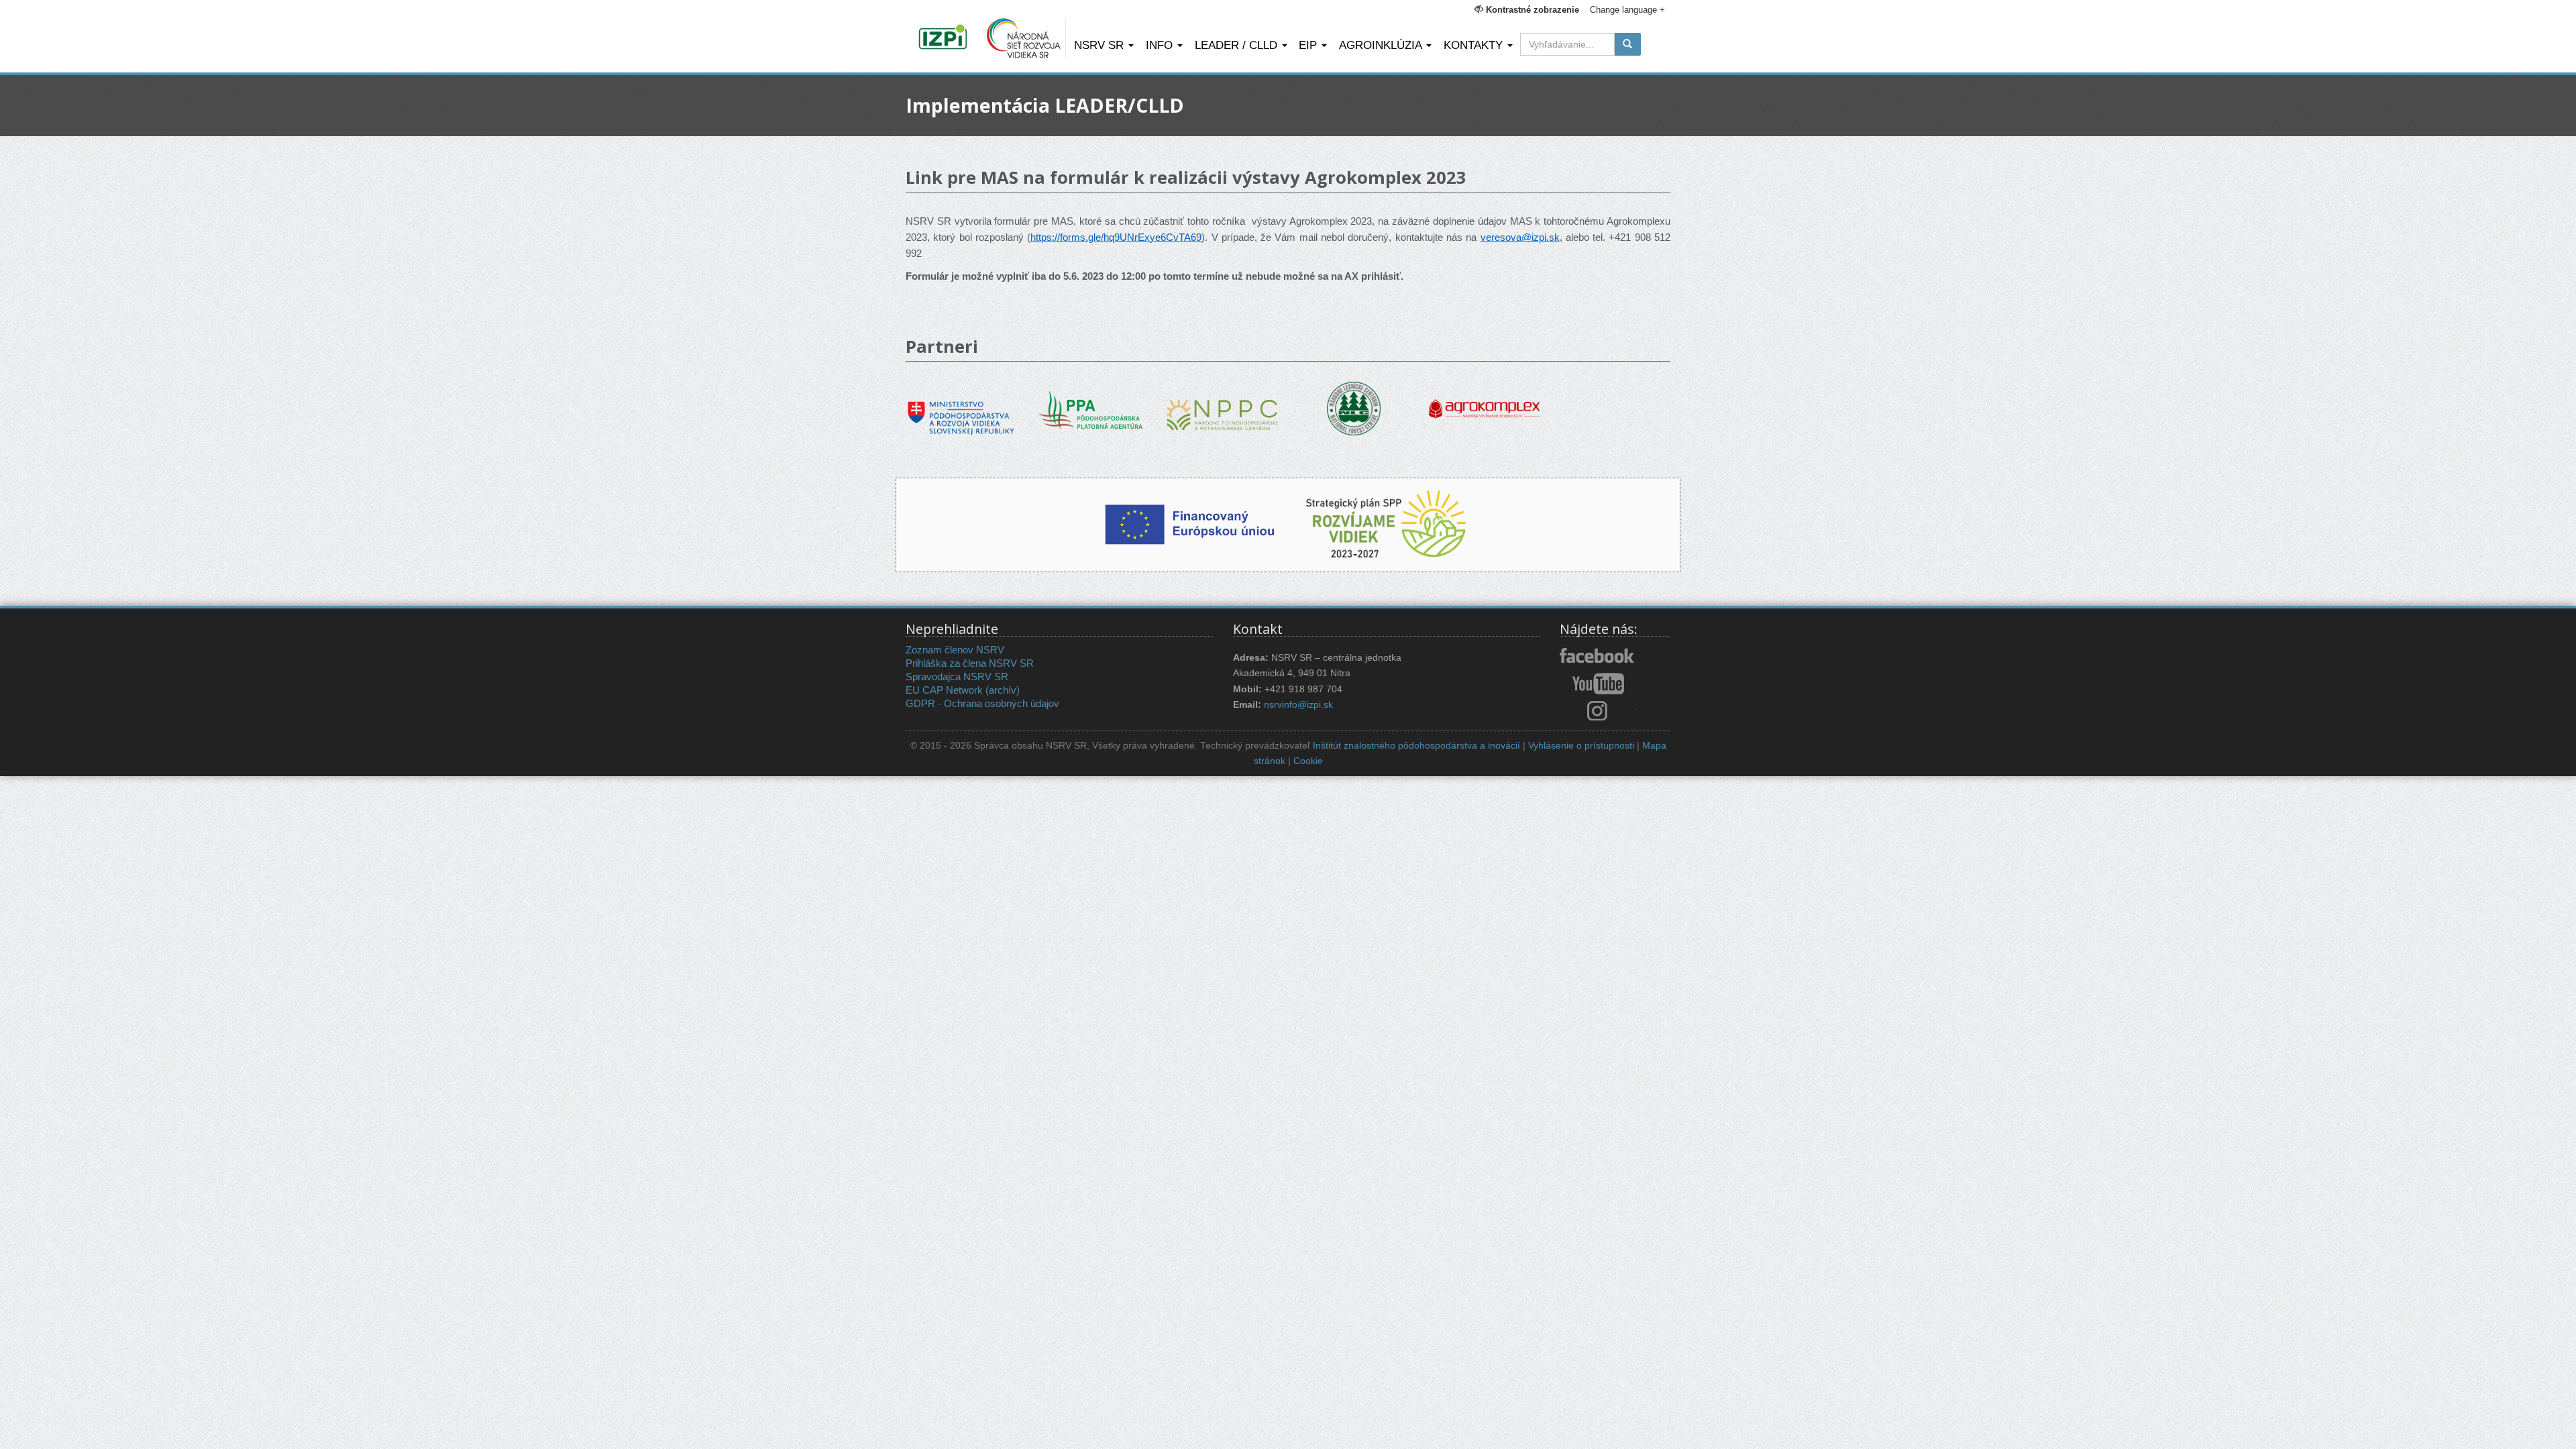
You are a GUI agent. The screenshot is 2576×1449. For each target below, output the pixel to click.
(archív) (1003, 690)
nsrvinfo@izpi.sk (1298, 705)
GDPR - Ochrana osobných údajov (982, 703)
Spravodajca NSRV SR (957, 677)
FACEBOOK (1598, 657)
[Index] (945, 38)
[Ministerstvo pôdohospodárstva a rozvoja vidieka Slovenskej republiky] (961, 408)
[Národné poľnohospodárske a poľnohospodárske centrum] (1223, 405)
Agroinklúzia (1382, 45)
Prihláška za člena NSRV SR (970, 663)
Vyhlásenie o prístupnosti (1581, 746)
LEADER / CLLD (1238, 45)
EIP (1309, 45)
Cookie (1308, 761)
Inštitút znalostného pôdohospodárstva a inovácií (1416, 746)
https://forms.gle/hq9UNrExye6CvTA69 (1116, 237)
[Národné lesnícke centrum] (1354, 408)
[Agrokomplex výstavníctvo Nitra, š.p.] (1484, 399)
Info (1161, 45)
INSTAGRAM (1598, 710)
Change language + (1627, 10)
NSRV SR (1101, 45)
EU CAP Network (944, 690)
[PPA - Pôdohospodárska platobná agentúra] (1092, 409)
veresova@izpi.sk (1520, 237)
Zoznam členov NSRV (955, 650)
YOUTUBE (1598, 684)
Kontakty (1475, 45)
